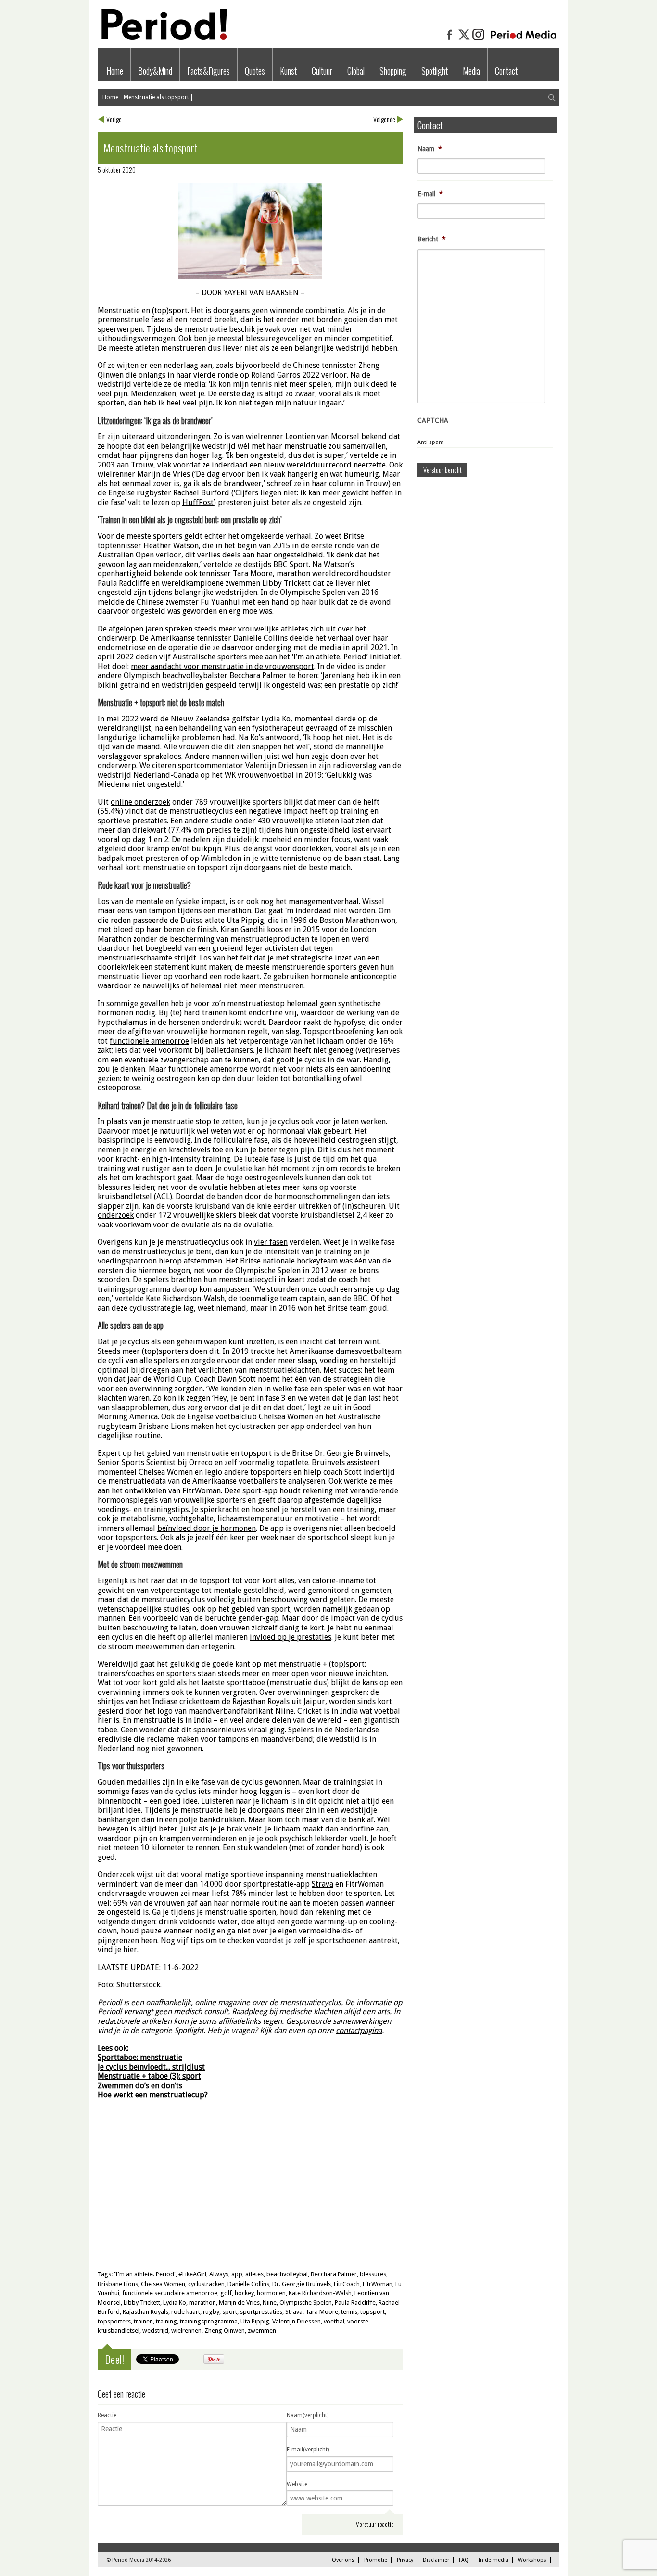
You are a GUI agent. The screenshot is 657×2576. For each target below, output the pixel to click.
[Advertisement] (250, 2193)
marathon (202, 2303)
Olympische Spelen (306, 2303)
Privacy (405, 2560)
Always (219, 2274)
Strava (294, 2312)
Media (471, 71)
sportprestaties (261, 2312)
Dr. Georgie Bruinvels (302, 2284)
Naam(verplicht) (308, 2415)
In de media (493, 2560)
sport (230, 2312)
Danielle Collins (248, 2284)
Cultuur (322, 71)
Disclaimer (436, 2560)
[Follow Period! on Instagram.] (479, 39)
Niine (270, 2303)
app (237, 2274)
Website (297, 2484)
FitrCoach (347, 2284)
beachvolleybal (287, 2274)
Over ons (343, 2560)
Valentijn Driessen (297, 2321)
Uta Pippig (255, 2321)
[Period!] (163, 38)
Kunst (288, 71)
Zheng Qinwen (225, 2330)
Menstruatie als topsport (156, 97)
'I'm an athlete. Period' (145, 2274)
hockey (244, 2293)
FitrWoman (378, 2284)
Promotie (376, 2560)
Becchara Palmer (334, 2274)
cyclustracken (206, 2284)
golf (226, 2293)
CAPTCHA (433, 420)
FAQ (464, 2560)
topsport (373, 2312)
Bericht (432, 239)
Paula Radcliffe (355, 2303)
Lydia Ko (175, 2303)
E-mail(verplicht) (308, 2450)
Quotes (255, 71)
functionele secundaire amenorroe (170, 2293)
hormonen (271, 2293)
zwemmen (262, 2330)
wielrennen (186, 2330)
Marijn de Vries (239, 2303)
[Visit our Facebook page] (450, 39)
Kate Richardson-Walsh (320, 2293)
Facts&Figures (208, 71)
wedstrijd (155, 2330)
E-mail (430, 194)
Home (115, 71)
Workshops (532, 2560)
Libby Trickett (142, 2303)
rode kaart (186, 2312)
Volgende (384, 119)
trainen (143, 2321)
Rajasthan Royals (145, 2312)
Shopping (393, 71)
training (166, 2321)
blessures (373, 2274)
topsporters (114, 2321)
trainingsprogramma (209, 2321)
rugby (211, 2312)
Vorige (114, 119)
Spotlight (435, 71)
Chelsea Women (163, 2284)
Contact (506, 71)
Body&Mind (155, 71)
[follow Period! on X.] (464, 39)
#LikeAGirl (192, 2274)
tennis (349, 2312)
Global (356, 71)
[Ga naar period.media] (524, 39)
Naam (430, 149)
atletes (254, 2274)
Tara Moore (322, 2312)
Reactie (107, 2415)
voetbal (334, 2321)
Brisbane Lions (118, 2284)
